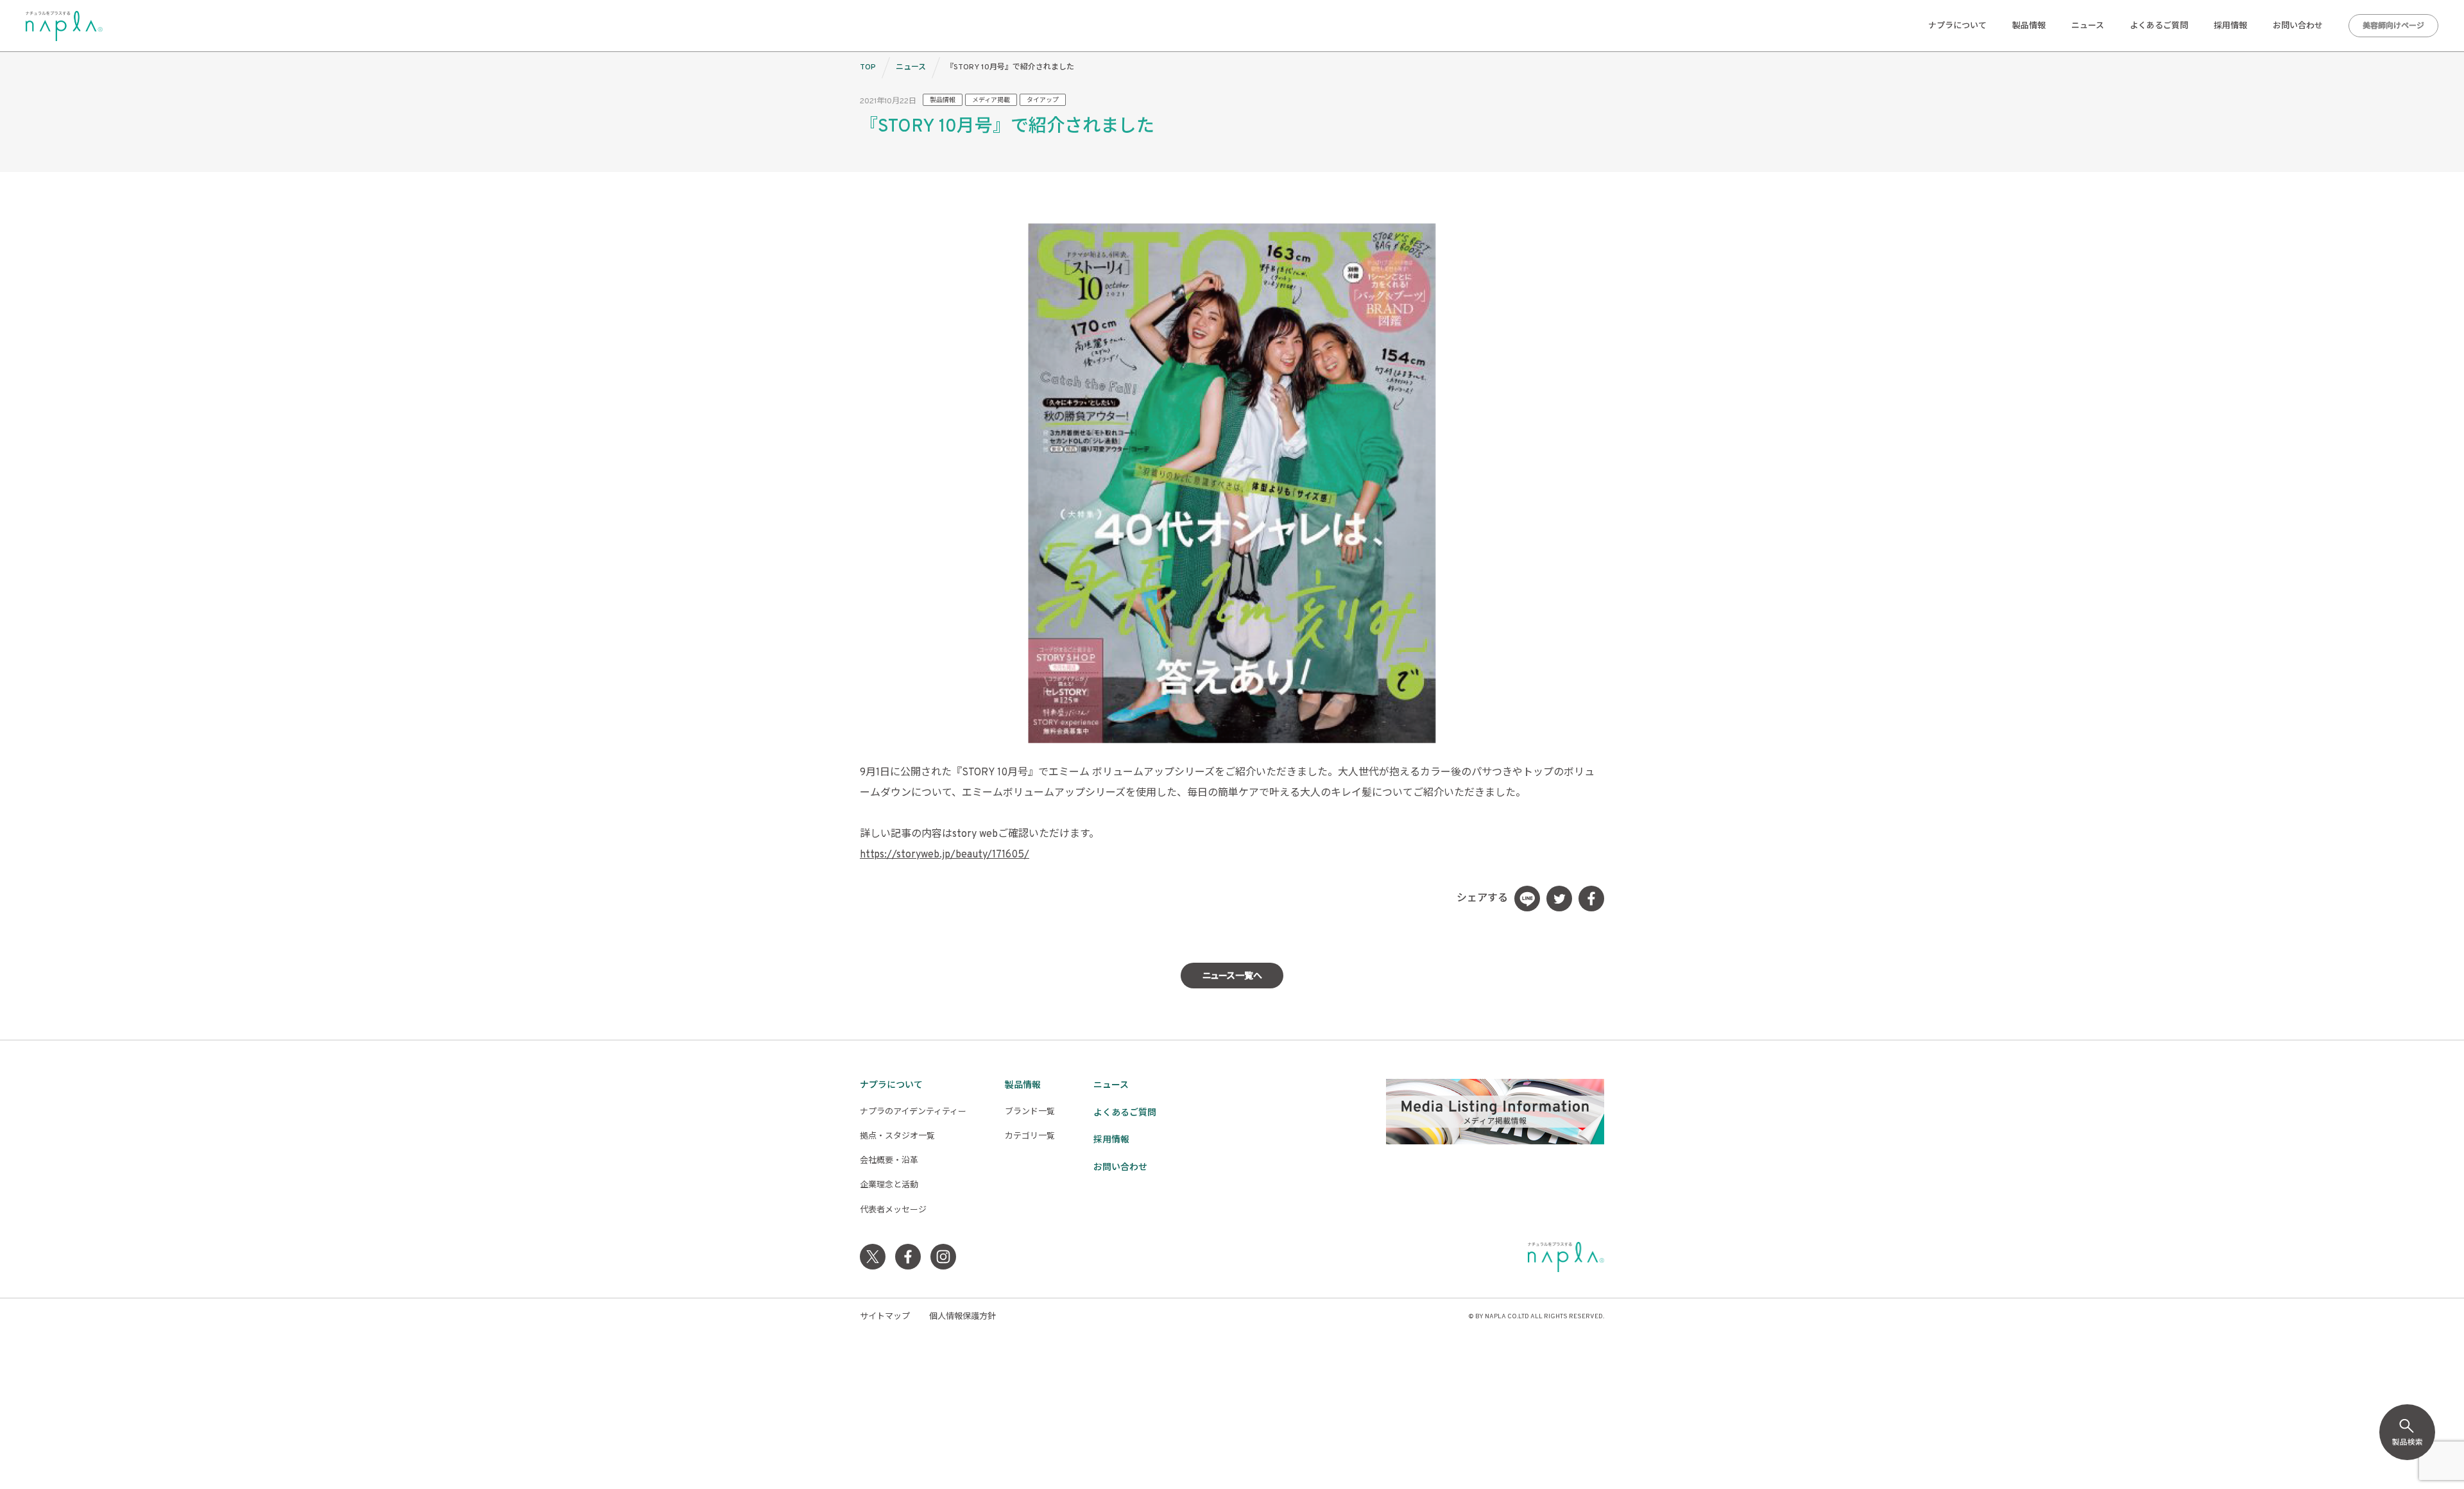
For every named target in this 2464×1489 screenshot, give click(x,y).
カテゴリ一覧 (1030, 1137)
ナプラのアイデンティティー (913, 1112)
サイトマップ (885, 1317)
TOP (868, 67)
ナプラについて (1957, 26)
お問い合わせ (2298, 26)
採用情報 (2230, 26)
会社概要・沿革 (889, 1161)
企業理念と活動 (889, 1185)
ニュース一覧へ (1232, 977)
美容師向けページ (2393, 26)
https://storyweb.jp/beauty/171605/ (945, 855)
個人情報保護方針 (963, 1317)
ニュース (2088, 26)
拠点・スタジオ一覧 (897, 1137)
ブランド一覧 (1030, 1112)
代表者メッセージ (893, 1210)
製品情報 (2029, 26)
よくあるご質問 (2159, 26)
